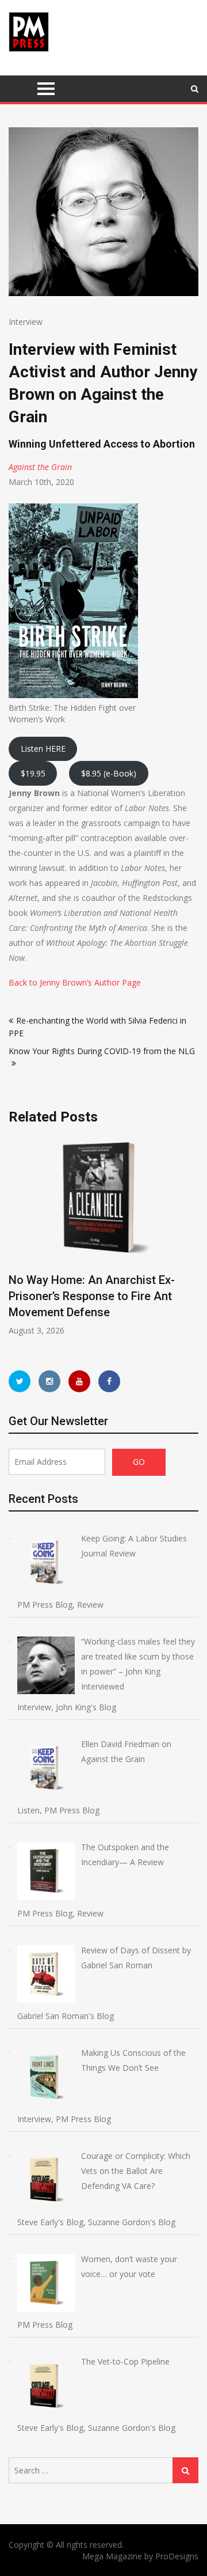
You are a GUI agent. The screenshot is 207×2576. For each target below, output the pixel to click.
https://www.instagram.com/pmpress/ (49, 1381)
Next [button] (197, 1242)
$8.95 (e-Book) (109, 773)
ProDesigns (177, 2556)
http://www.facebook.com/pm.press (109, 1381)
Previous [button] (94, 1242)
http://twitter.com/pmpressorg (20, 1381)
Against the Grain (40, 467)
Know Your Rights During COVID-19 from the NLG (102, 1051)
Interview (26, 322)
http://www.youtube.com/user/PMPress (79, 1381)
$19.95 (33, 773)
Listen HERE (43, 749)
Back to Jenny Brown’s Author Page (75, 982)
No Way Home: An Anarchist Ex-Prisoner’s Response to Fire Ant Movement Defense (92, 1296)
